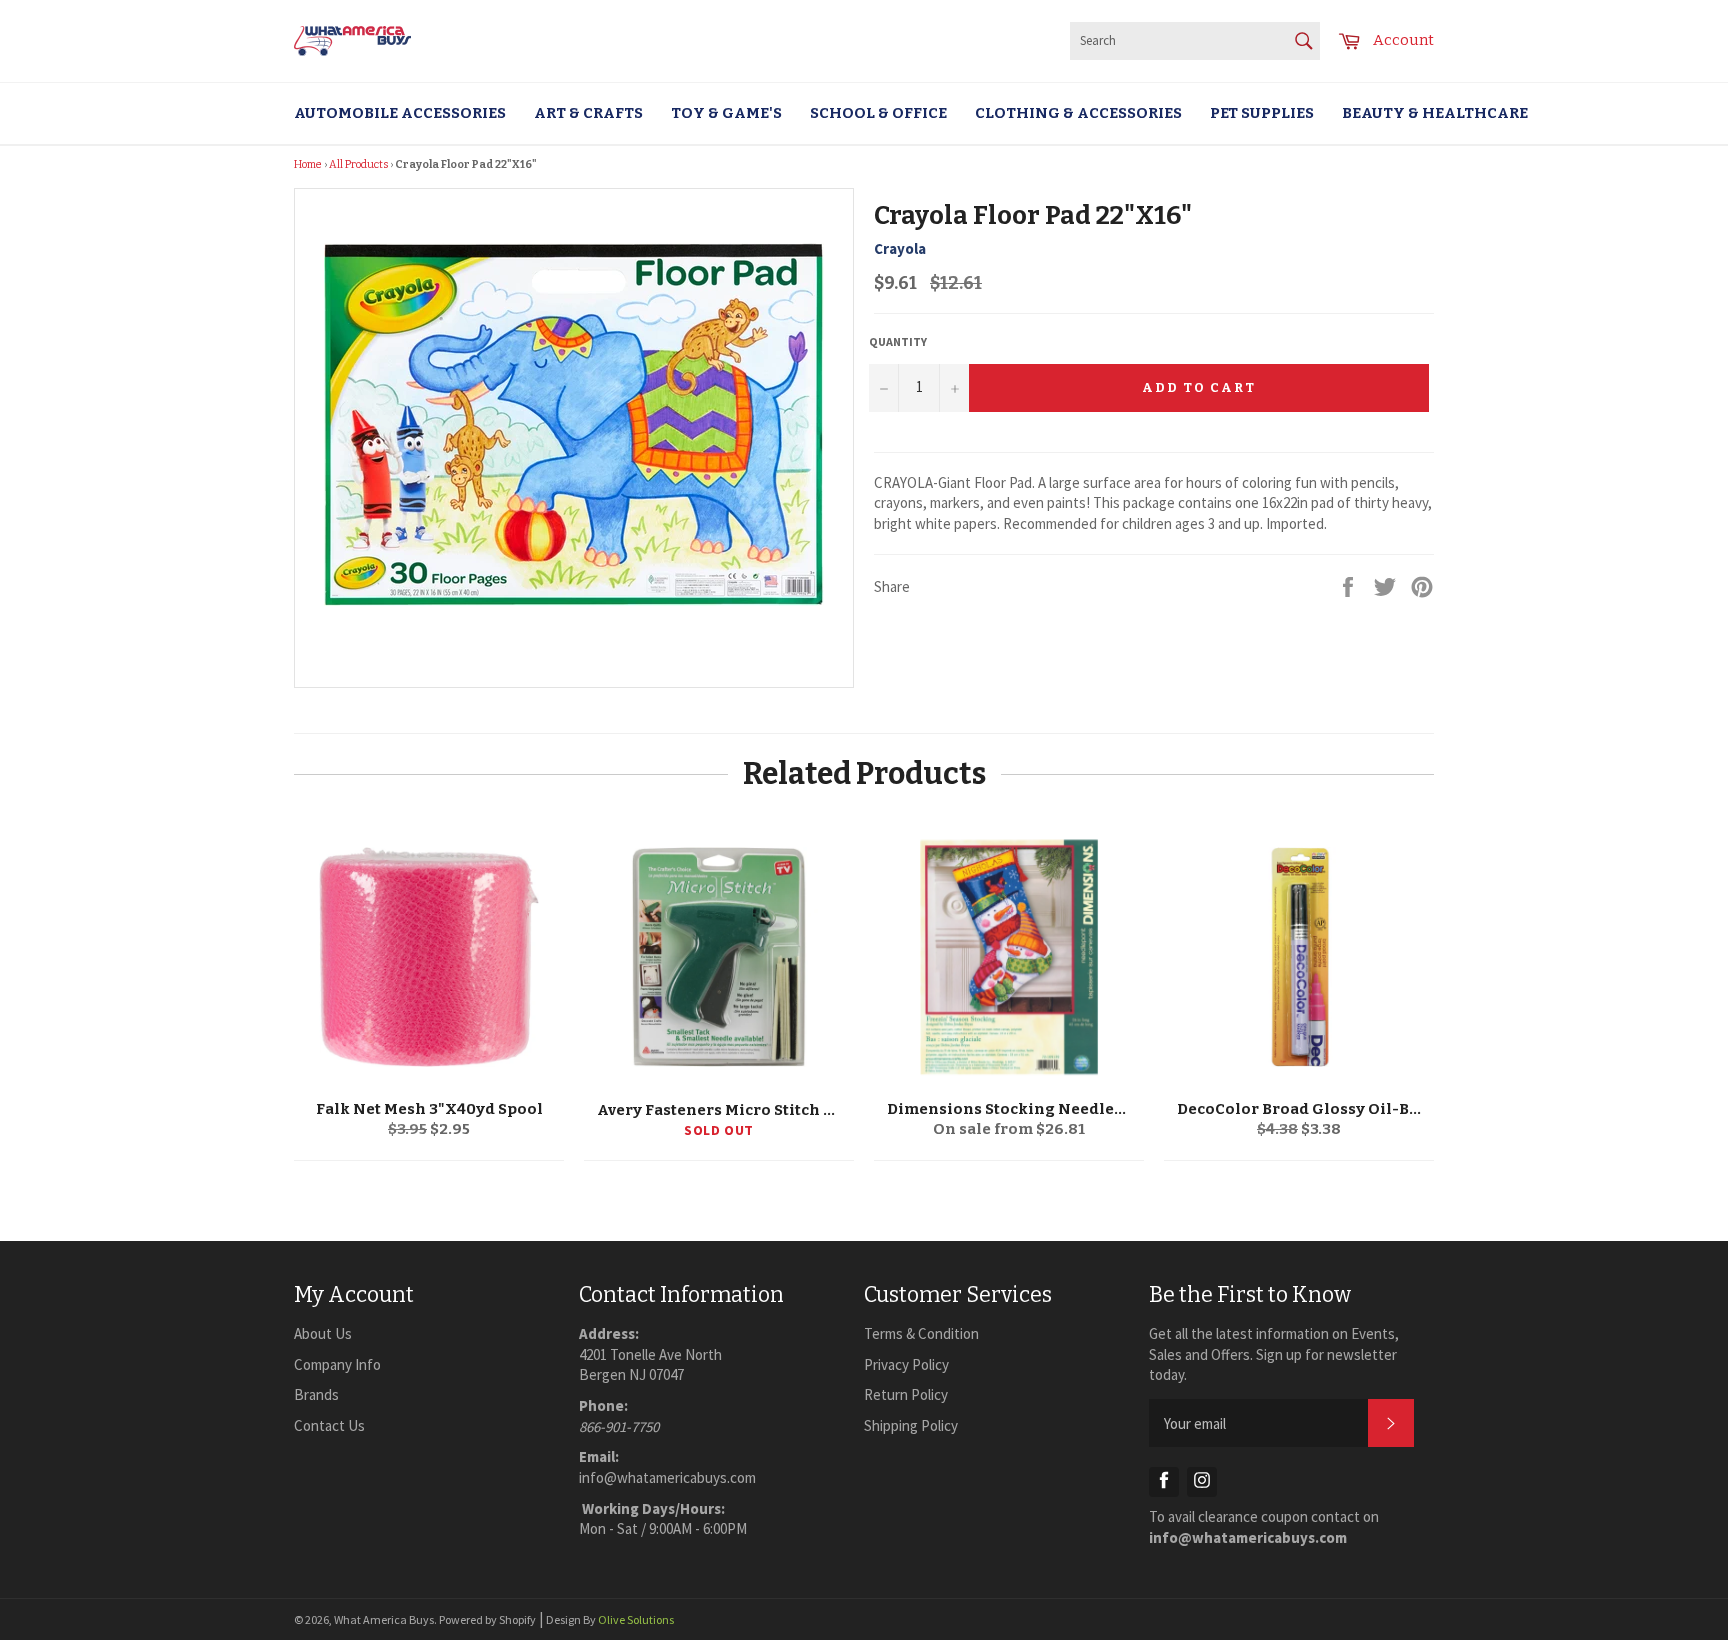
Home (308, 164)
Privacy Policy (906, 1364)
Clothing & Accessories (1078, 113)
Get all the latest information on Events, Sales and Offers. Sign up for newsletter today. (1274, 1354)
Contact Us (329, 1425)
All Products (358, 164)
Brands (316, 1394)
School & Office (878, 113)
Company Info (337, 1364)
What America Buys (384, 1619)
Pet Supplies (1262, 113)
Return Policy (906, 1394)
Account (1403, 40)
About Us (323, 1333)
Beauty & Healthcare (1435, 113)
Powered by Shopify (487, 1619)
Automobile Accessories (400, 113)
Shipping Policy (911, 1425)
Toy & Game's (726, 113)
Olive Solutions (636, 1619)
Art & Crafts (588, 113)
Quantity (898, 341)
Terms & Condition (921, 1333)
